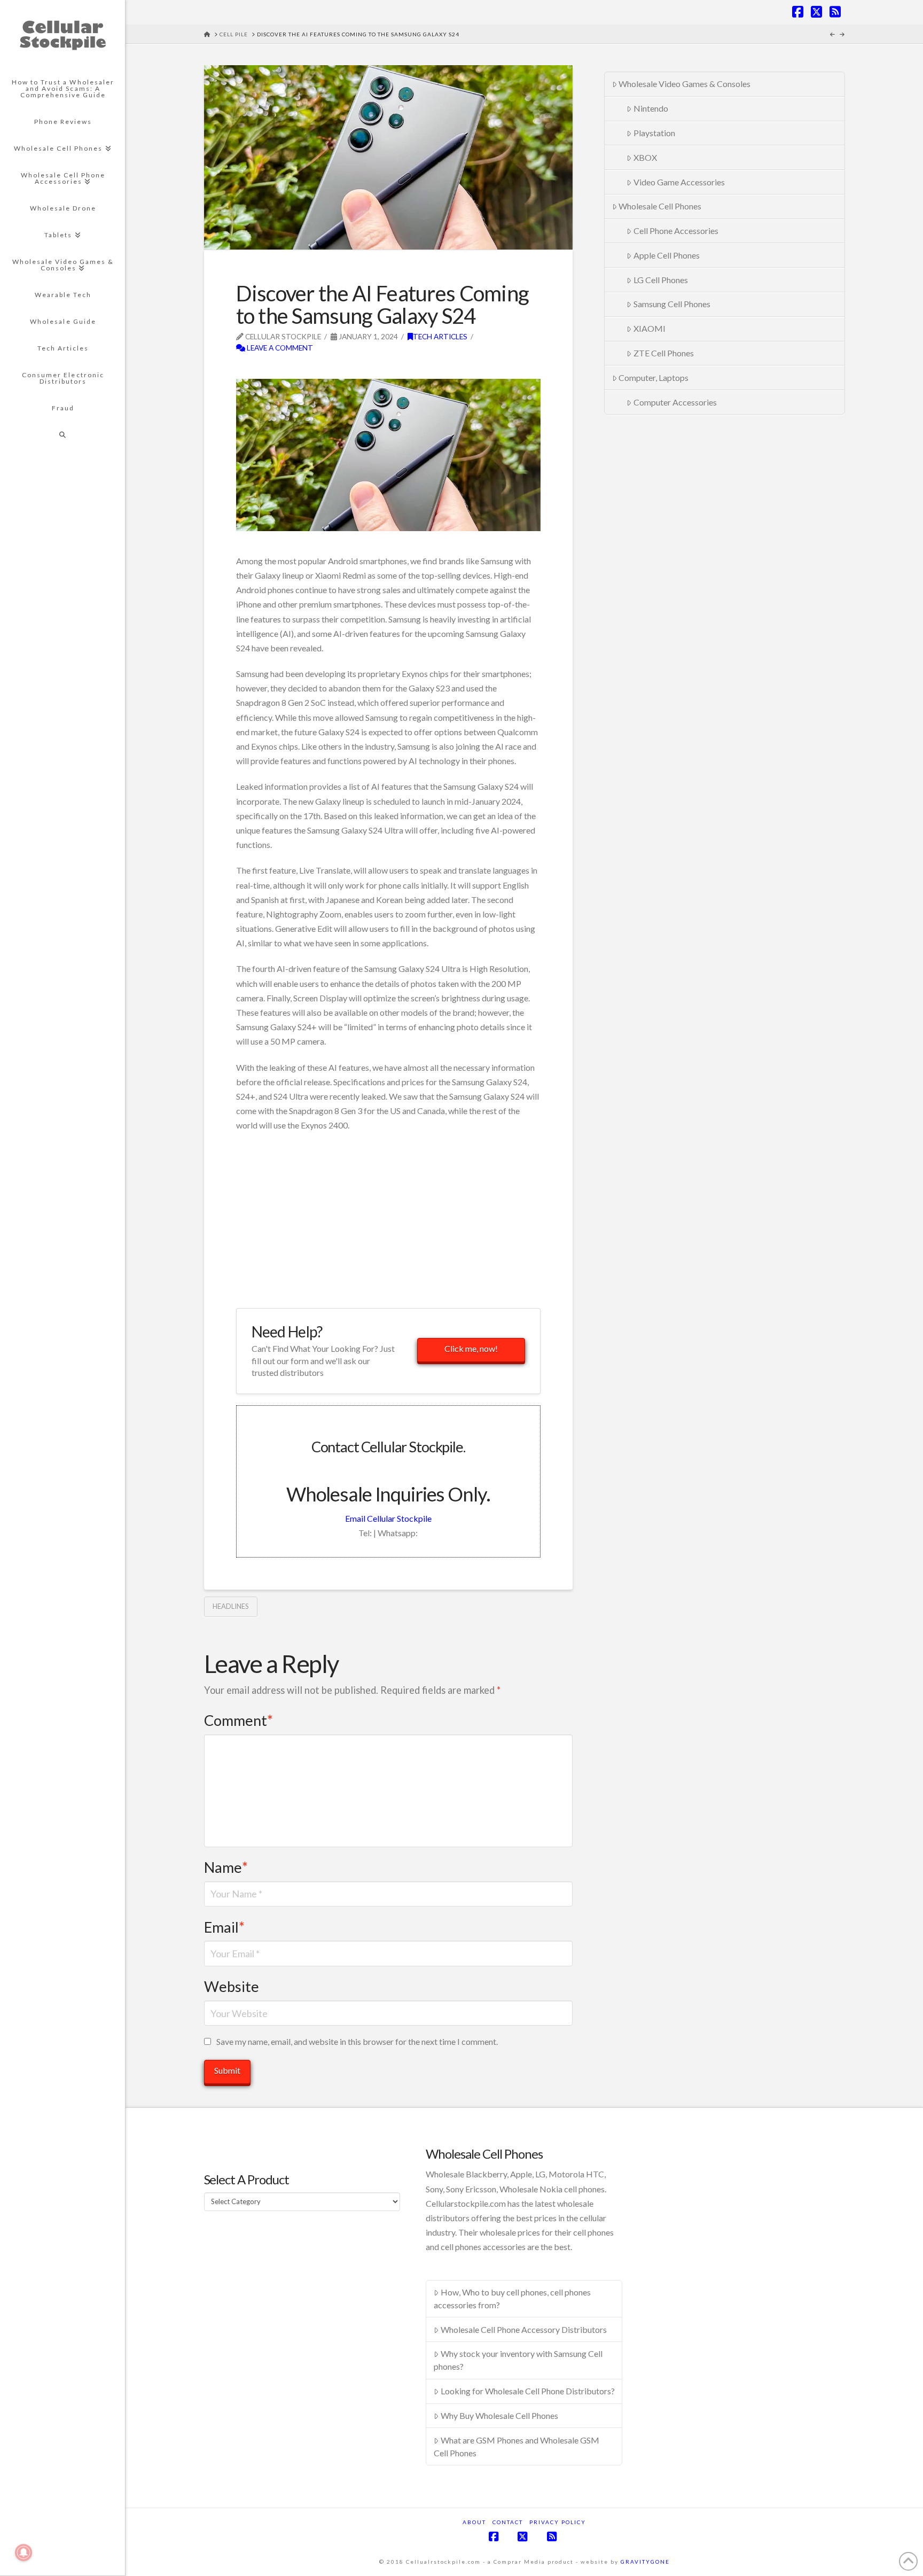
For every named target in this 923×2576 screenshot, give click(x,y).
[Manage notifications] (24, 2552)
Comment (238, 1720)
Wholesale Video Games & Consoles (685, 84)
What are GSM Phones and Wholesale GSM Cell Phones (517, 2446)
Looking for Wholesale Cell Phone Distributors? (528, 2391)
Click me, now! (471, 1348)
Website (232, 1986)
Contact (508, 2522)
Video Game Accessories (679, 182)
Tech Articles (440, 336)
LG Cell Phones (661, 280)
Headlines (231, 1606)
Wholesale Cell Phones (660, 206)
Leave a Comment (279, 348)
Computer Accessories (675, 402)
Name (226, 1867)
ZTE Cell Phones (664, 353)
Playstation (654, 133)
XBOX (645, 157)
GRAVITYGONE (645, 2562)
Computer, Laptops (654, 378)
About (474, 2522)
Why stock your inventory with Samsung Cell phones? (518, 2360)
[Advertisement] (361, 371)
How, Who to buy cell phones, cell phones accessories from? (512, 2298)
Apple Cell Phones (667, 255)
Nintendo (651, 108)
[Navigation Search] (62, 435)
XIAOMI (650, 328)
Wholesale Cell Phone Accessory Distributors (524, 2329)
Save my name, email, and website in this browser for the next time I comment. (357, 2041)
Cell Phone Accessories (676, 231)
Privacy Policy (558, 2522)
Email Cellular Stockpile (388, 1518)
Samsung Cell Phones (672, 304)
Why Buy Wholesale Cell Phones (499, 2415)
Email (224, 1927)
